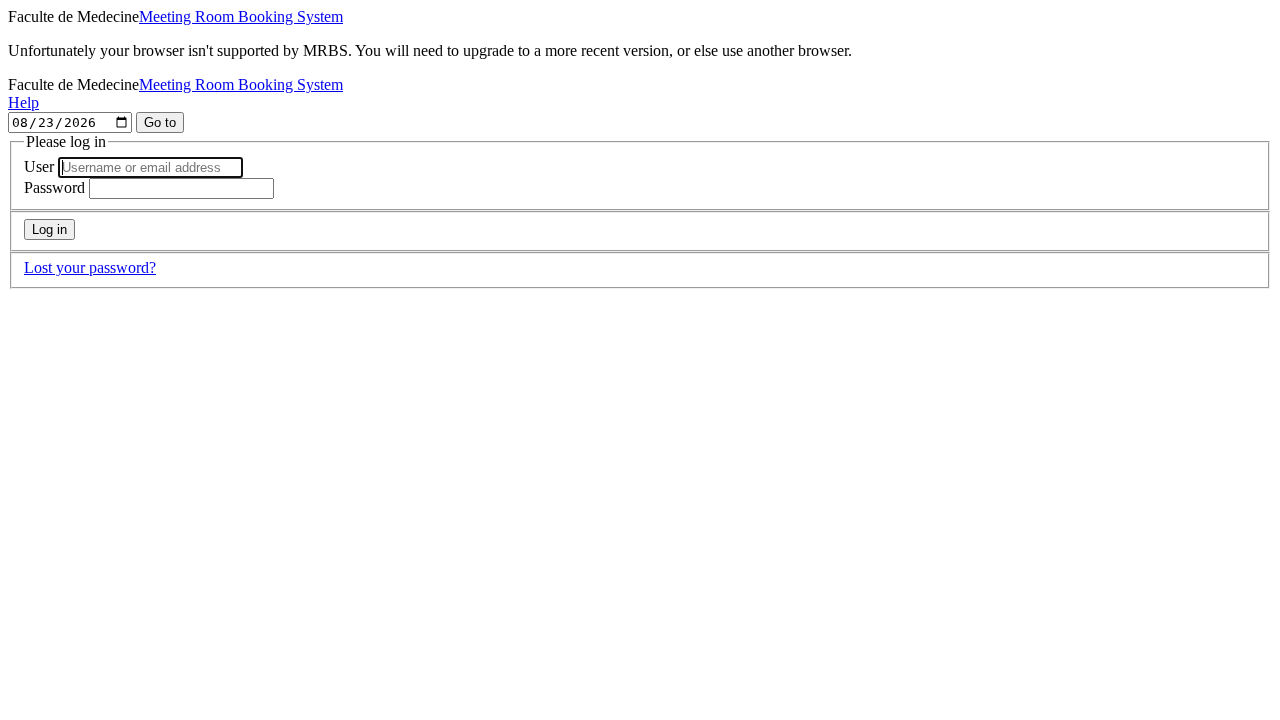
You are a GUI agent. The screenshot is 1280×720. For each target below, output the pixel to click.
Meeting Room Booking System (241, 16)
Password (54, 187)
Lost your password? (90, 267)
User (39, 166)
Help (23, 102)
